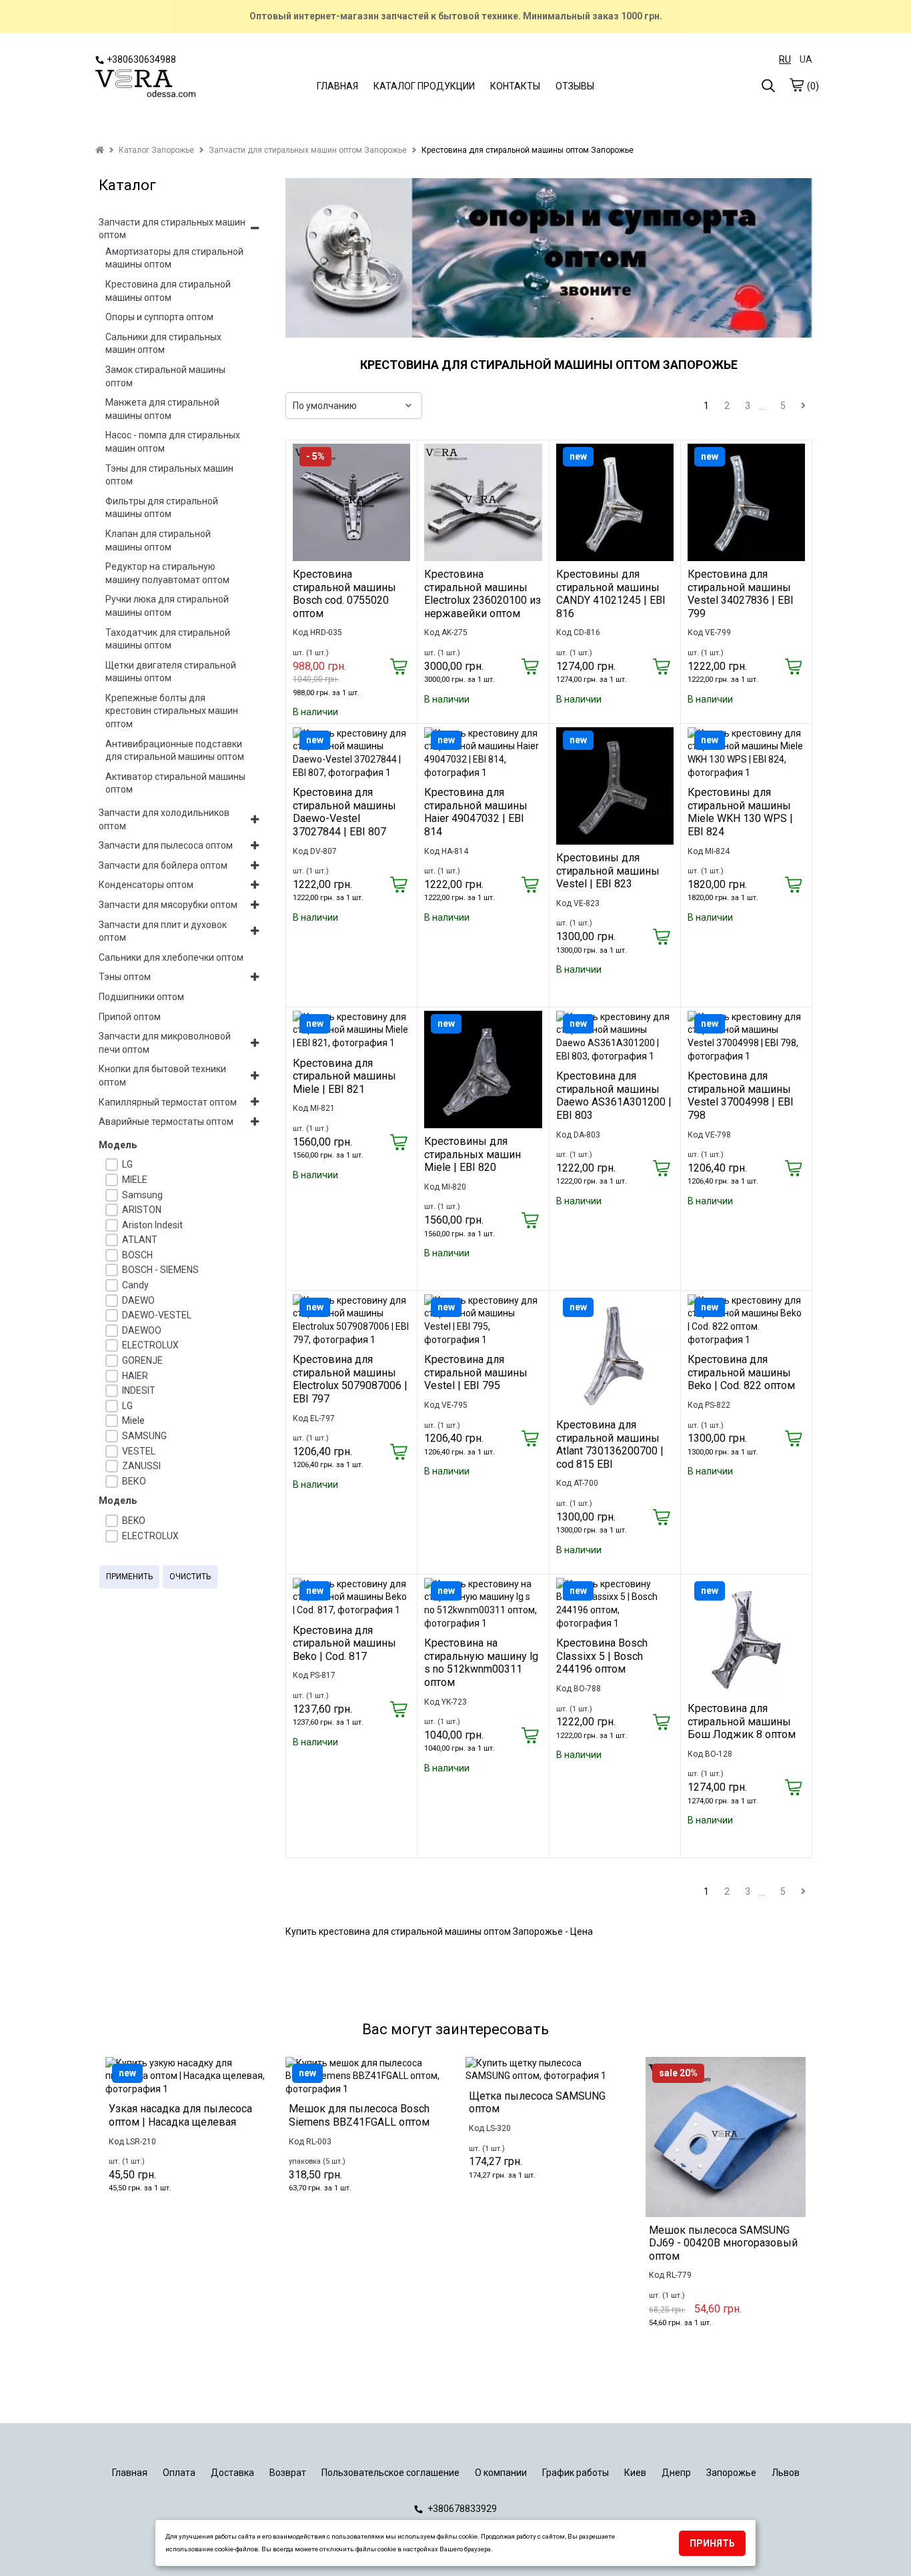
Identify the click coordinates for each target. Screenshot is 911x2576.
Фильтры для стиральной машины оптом (162, 508)
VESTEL (139, 1451)
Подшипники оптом (141, 997)
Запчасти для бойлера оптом (163, 865)
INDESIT (139, 1390)
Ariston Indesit (152, 1225)
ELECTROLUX (150, 1345)
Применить (129, 1577)
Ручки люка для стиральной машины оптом (167, 606)
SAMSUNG (144, 1436)
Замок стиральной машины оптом (165, 376)
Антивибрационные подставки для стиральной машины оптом (175, 751)
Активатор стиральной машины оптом (175, 783)
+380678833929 (461, 2509)
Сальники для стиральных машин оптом (163, 344)
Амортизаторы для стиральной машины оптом (174, 258)
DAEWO (138, 1300)
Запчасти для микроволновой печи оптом (165, 1043)
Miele (133, 1420)
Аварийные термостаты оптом (166, 1122)
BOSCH (137, 1255)
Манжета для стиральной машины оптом (162, 409)
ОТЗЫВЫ (575, 86)
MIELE (135, 1180)
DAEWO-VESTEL (157, 1315)
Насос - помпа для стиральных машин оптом (173, 442)
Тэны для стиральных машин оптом (169, 475)
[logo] (145, 84)
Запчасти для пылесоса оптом (166, 845)
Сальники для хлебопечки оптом (171, 957)
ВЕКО (134, 1481)
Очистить (190, 1577)
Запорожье (731, 2473)
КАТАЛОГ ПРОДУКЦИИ (424, 86)
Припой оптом (130, 1017)
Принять (712, 2543)
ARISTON (142, 1210)
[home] (100, 150)
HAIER (135, 1376)
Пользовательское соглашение (390, 2473)
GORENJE (142, 1360)
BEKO (134, 1521)
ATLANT (140, 1240)
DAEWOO (142, 1330)
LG (127, 1164)
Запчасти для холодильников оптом (164, 819)
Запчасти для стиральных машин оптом (172, 229)
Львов (786, 2473)
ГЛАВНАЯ (337, 86)
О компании (501, 2473)
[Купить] (398, 668)
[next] (803, 406)
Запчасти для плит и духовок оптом (163, 931)
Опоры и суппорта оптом (159, 317)
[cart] (796, 85)
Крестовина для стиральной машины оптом (168, 291)
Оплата (179, 2473)
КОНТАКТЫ (515, 86)
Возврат (288, 2473)
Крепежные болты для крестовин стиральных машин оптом (172, 711)
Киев (635, 2473)
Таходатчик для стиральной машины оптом (168, 639)
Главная (130, 2473)
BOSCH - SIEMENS (160, 1270)
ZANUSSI (141, 1466)
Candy (135, 1285)
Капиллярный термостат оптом (168, 1102)
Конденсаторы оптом (146, 885)
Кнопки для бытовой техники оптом (162, 1076)
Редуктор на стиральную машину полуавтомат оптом (167, 573)
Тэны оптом (125, 977)
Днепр (676, 2473)
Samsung (142, 1195)
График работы (576, 2473)
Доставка (232, 2473)
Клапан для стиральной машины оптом (158, 540)
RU (785, 59)
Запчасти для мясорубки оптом (168, 905)
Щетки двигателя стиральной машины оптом (171, 672)
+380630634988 (141, 59)
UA (806, 59)
